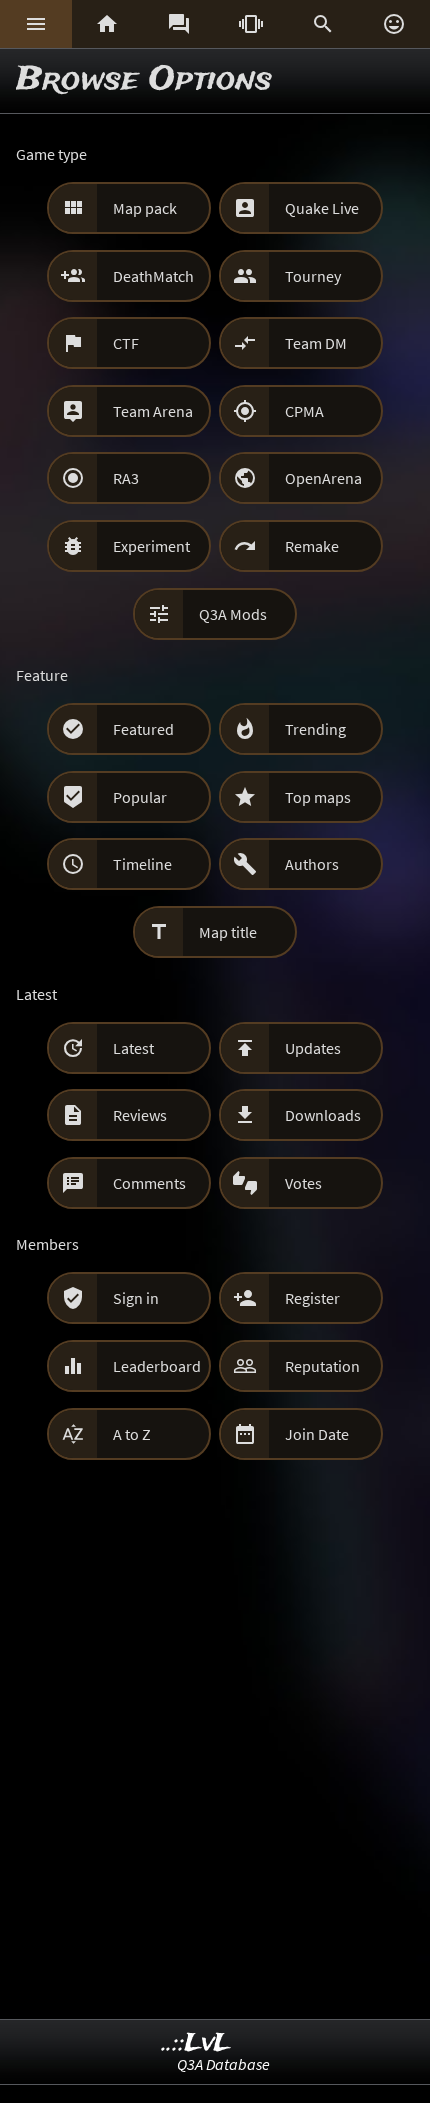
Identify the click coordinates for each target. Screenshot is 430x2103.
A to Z (132, 1434)
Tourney (313, 276)
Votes (303, 1183)
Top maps (318, 797)
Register (312, 1298)
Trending (315, 729)
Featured (143, 729)
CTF (126, 343)
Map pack (145, 208)
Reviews (140, 1115)
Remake (312, 546)
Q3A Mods (233, 614)
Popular (140, 797)
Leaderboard (157, 1366)
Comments (149, 1183)
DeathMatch (153, 276)
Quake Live (322, 208)
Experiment (151, 546)
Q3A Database (223, 2064)
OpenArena (323, 478)
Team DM (316, 343)
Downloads (323, 1115)
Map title (228, 932)
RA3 (126, 478)
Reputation (322, 1366)
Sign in (136, 1298)
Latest (133, 1048)
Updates (313, 1048)
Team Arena (153, 411)
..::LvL (196, 2043)
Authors (312, 864)
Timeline (142, 864)
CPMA (304, 411)
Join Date (317, 1434)
